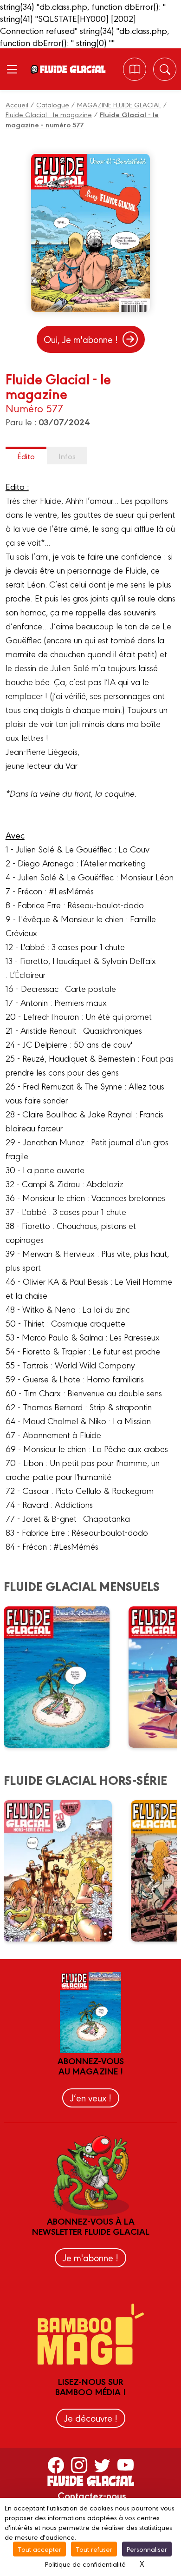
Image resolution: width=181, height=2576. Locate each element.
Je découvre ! (91, 2418)
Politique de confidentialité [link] (85, 2564)
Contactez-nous (92, 2495)
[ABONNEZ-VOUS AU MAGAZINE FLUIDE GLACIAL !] (135, 69)
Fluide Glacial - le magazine (49, 114)
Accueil (17, 104)
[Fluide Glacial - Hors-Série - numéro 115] (64, 1871)
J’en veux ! (91, 2097)
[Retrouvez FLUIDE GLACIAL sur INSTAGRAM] (79, 2464)
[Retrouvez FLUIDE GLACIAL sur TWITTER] (102, 2464)
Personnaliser (147, 2549)
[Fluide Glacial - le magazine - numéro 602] (63, 1677)
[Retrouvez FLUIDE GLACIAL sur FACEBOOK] (56, 2464)
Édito (26, 456)
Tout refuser (94, 2549)
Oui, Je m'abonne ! (81, 339)
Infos (67, 456)
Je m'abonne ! (90, 2257)
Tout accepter (39, 2549)
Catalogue (53, 104)
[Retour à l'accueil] (72, 69)
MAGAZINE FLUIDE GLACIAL (119, 104)
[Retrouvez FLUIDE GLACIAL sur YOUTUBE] (126, 2464)
